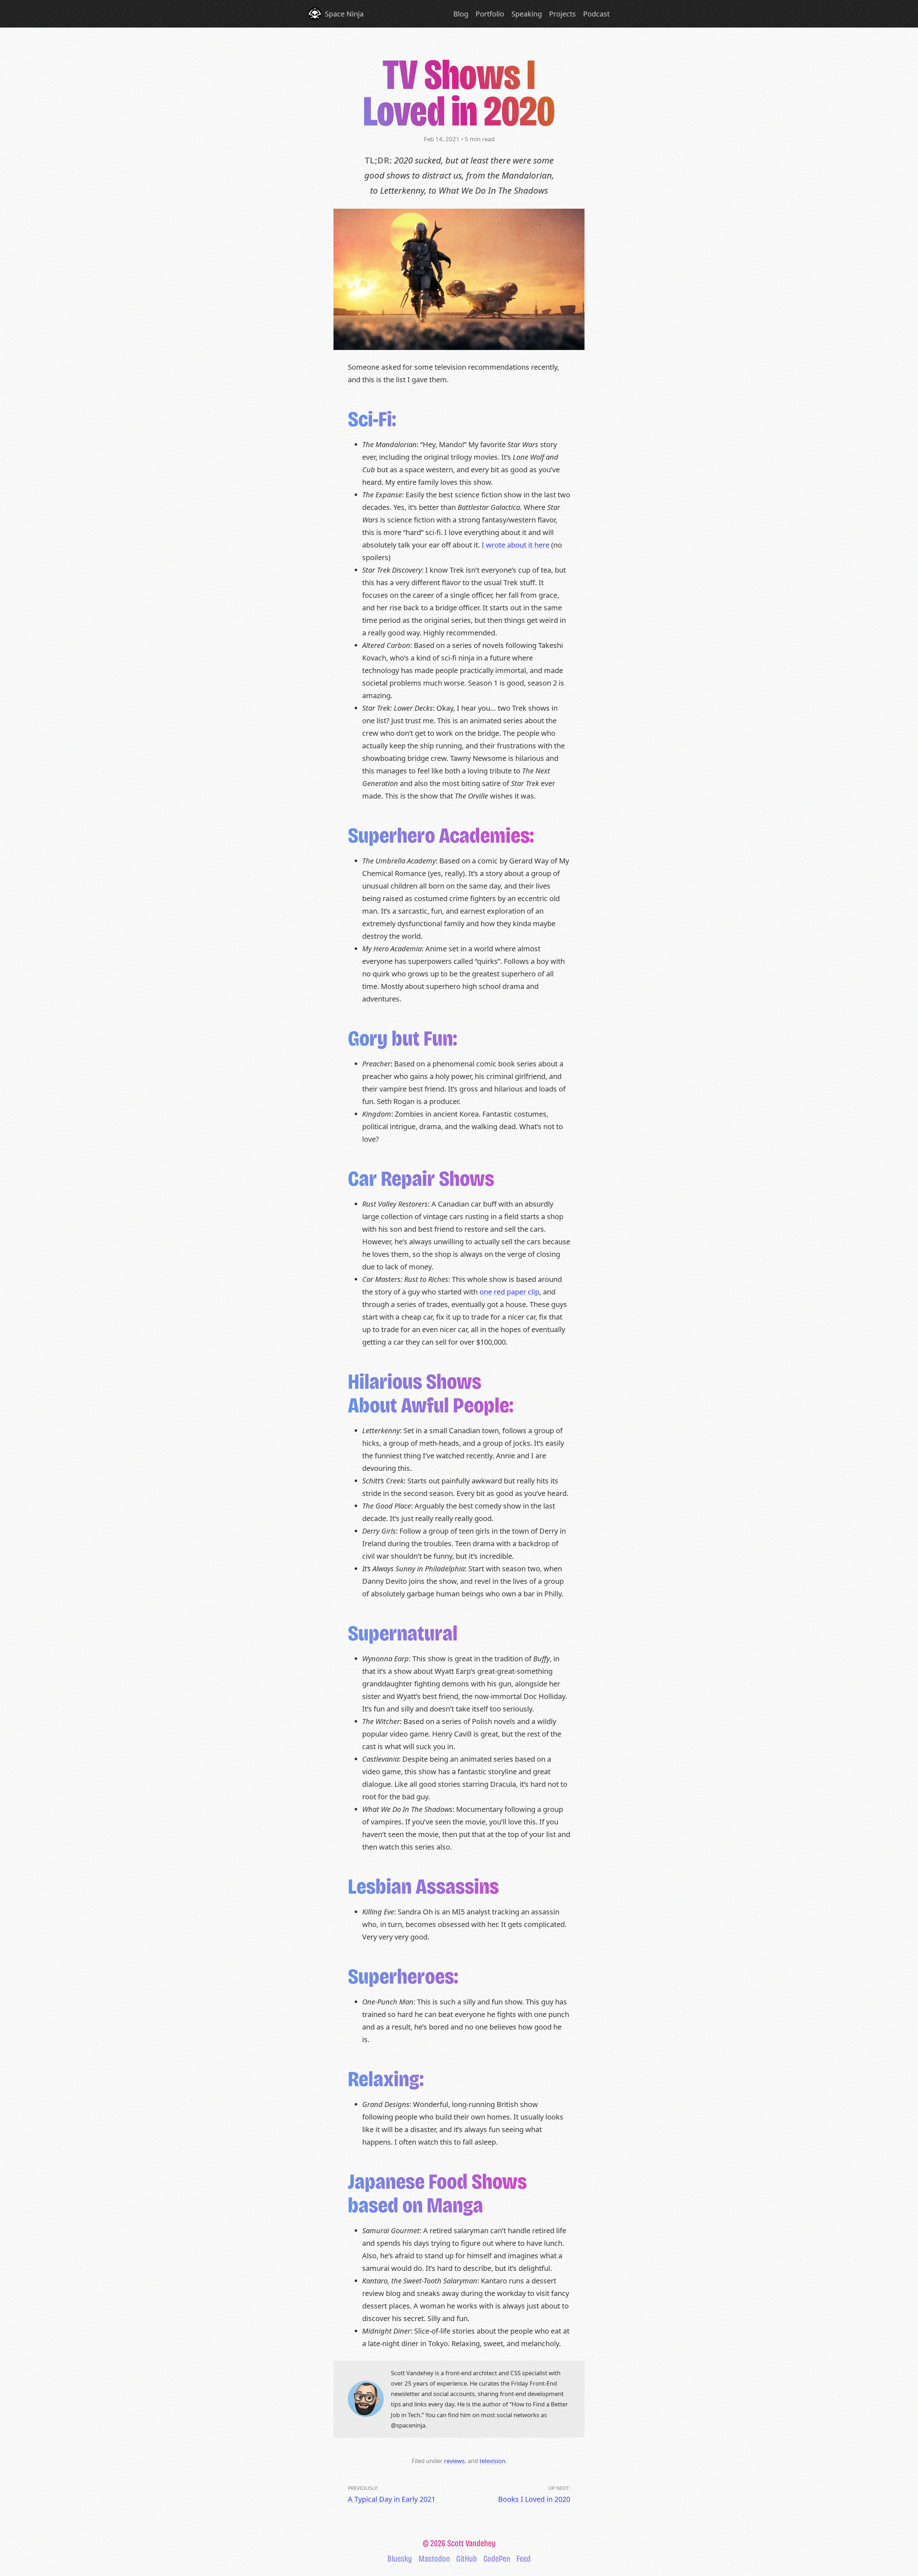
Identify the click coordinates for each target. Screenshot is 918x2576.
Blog (461, 14)
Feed (524, 2559)
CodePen (497, 2559)
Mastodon (434, 2559)
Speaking (527, 14)
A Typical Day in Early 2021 (392, 2499)
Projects (562, 14)
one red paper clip (509, 1292)
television (492, 2461)
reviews (454, 2461)
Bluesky (400, 2559)
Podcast (596, 14)
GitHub (467, 2559)
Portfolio (490, 14)
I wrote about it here (515, 545)
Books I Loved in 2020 (534, 2499)
